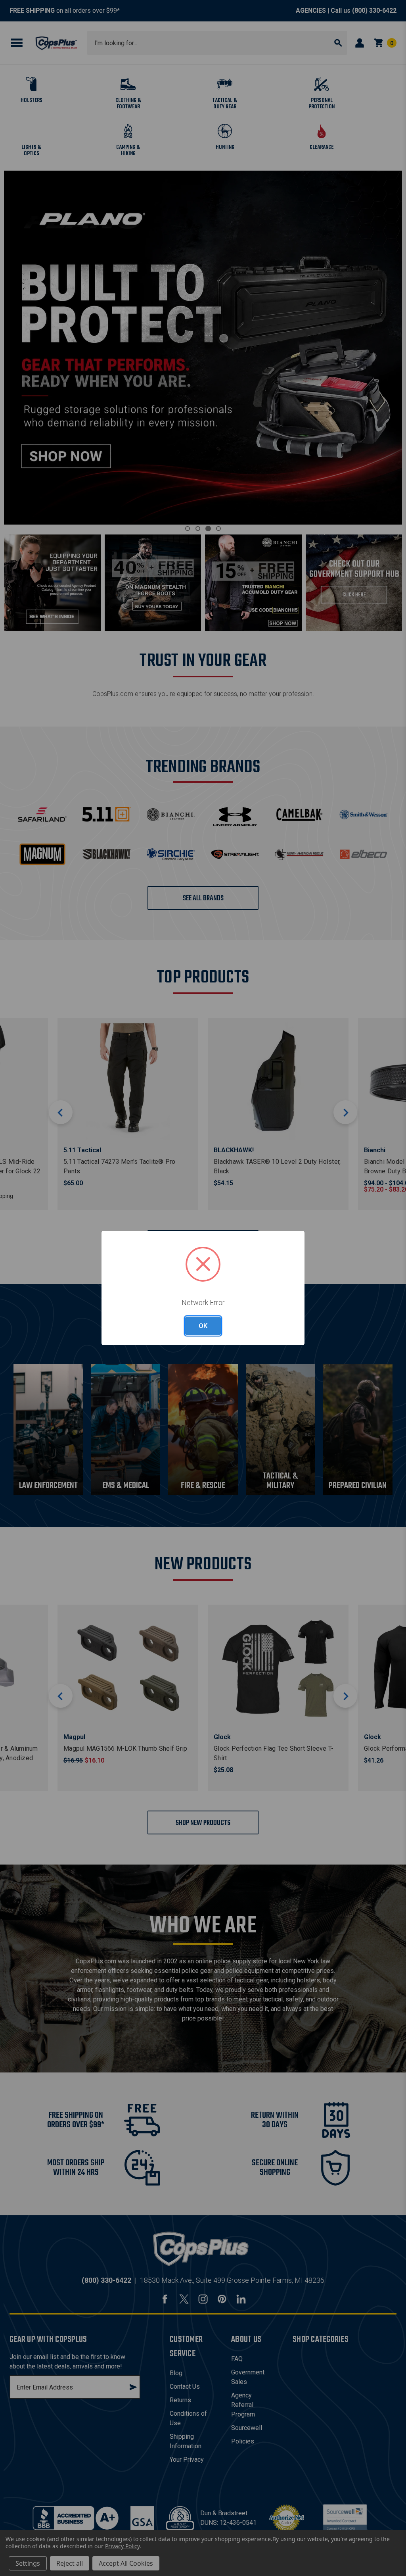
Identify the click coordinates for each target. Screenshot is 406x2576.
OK (203, 1326)
